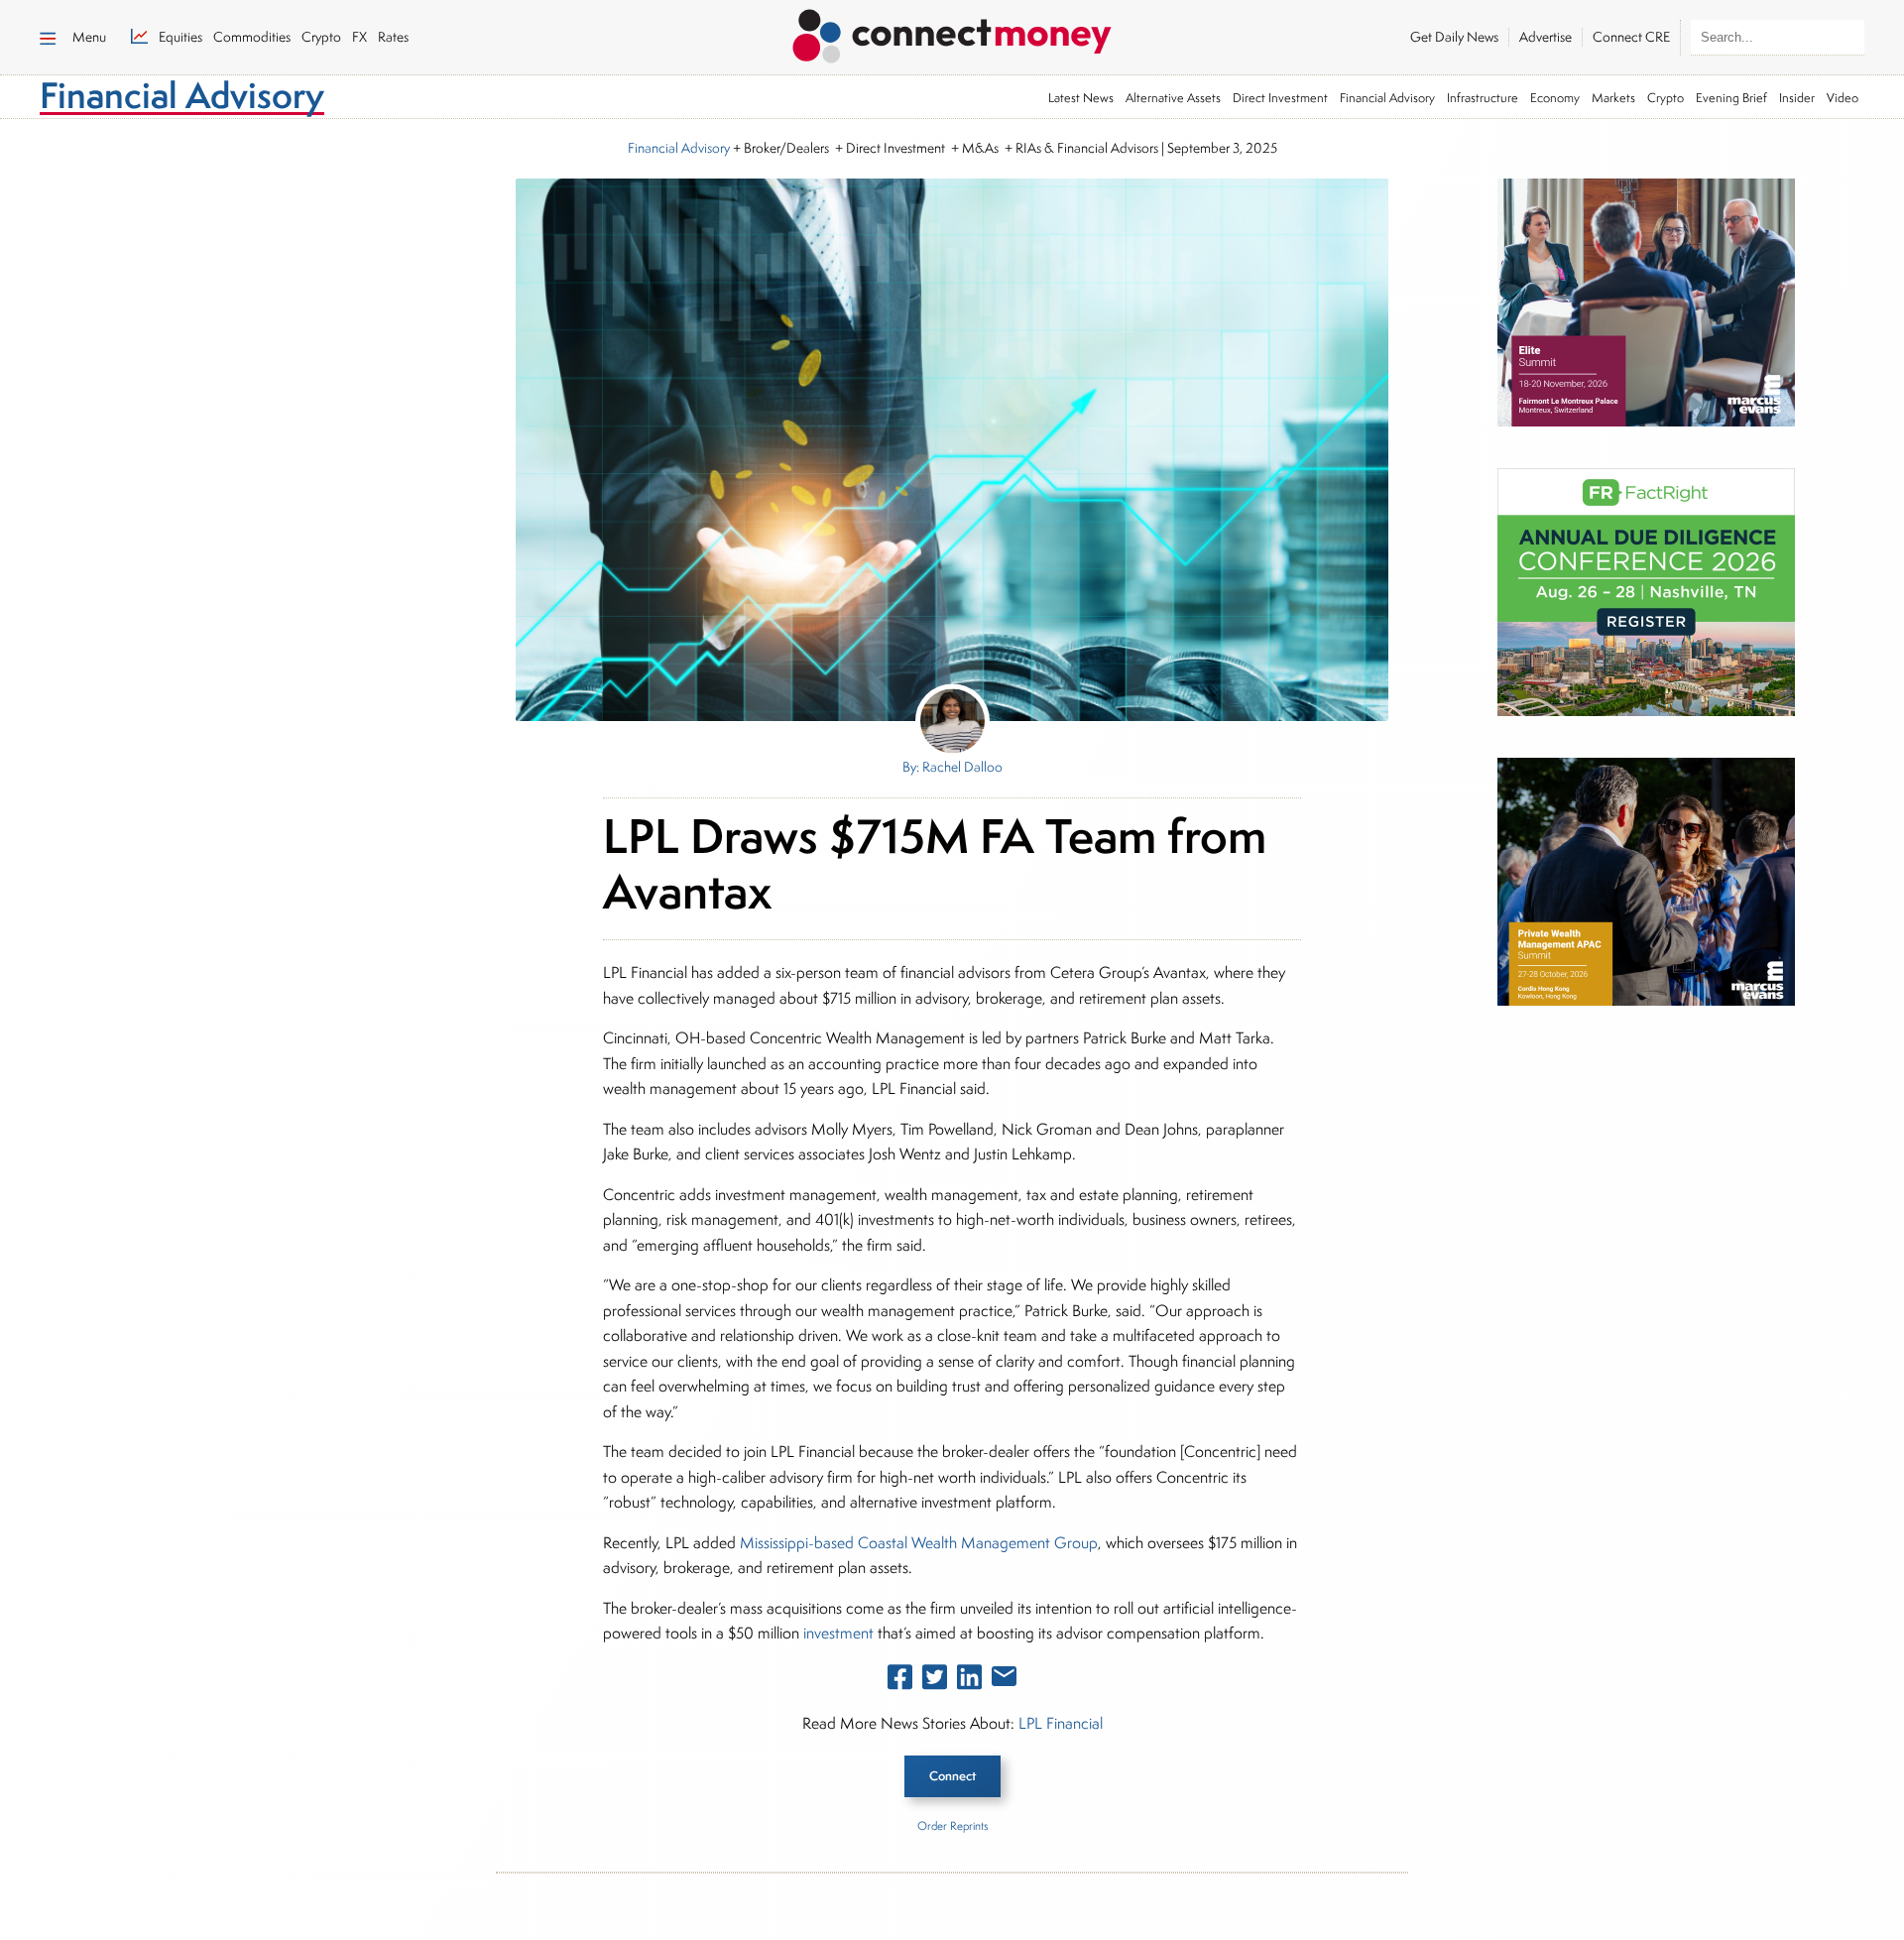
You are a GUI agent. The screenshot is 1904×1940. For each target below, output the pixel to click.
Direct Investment (1280, 98)
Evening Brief (1731, 98)
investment (838, 1633)
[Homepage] (952, 33)
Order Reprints (952, 1825)
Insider (1797, 98)
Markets (1613, 98)
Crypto (1666, 98)
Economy (1555, 98)
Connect (952, 1776)
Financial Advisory (1387, 98)
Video (1843, 98)
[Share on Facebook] (900, 1681)
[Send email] (1004, 1680)
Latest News (1081, 98)
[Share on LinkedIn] (969, 1681)
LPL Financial (1061, 1723)
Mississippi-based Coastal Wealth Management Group (919, 1543)
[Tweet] (935, 1681)
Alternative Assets (1173, 98)
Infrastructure (1483, 98)
